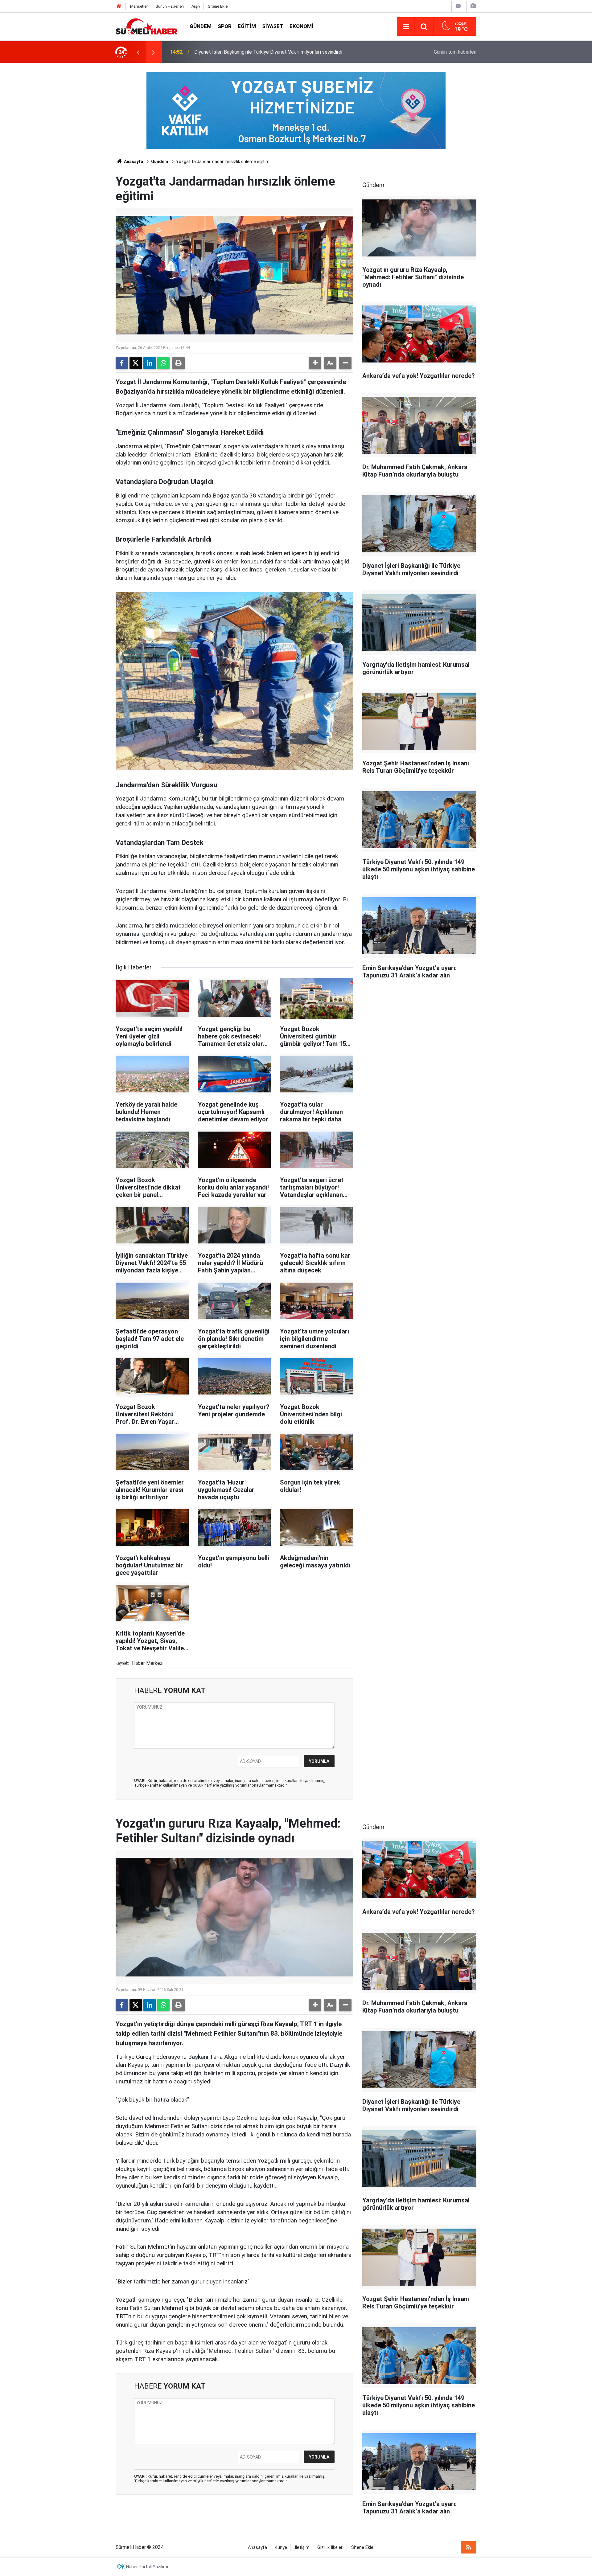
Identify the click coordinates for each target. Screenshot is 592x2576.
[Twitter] (136, 363)
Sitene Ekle (218, 6)
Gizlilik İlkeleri (330, 2547)
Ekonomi (301, 26)
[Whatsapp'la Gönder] (163, 363)
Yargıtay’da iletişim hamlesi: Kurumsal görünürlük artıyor (254, 52)
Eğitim (247, 26)
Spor (225, 26)
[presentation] (138, 52)
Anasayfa (133, 162)
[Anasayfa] (119, 6)
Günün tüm (455, 52)
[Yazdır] (179, 363)
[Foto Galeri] (473, 6)
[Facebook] (122, 363)
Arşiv (196, 6)
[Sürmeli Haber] (146, 26)
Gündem (201, 26)
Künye (281, 2547)
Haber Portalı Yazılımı (147, 2567)
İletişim (302, 2547)
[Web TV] (458, 6)
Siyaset (273, 26)
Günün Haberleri (170, 6)
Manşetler (139, 6)
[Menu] (406, 27)
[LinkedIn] (150, 363)
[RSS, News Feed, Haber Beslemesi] (469, 2547)
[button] (315, 363)
